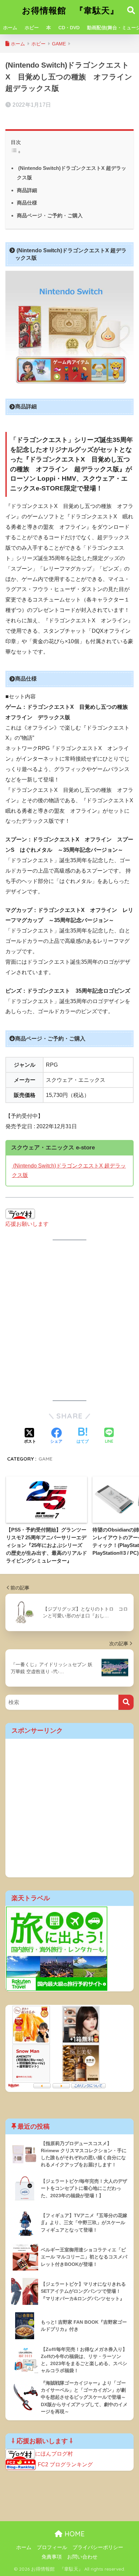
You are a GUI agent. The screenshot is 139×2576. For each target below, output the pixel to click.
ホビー (32, 28)
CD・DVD (69, 28)
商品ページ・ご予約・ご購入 (50, 215)
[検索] (126, 1702)
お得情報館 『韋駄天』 (70, 10)
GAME (45, 1459)
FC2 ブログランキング (65, 2465)
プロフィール (52, 2547)
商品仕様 (27, 203)
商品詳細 (27, 190)
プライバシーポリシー (98, 2547)
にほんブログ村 (54, 2454)
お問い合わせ (82, 2557)
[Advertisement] (69, 1320)
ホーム (10, 28)
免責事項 (52, 2557)
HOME (74, 2534)
